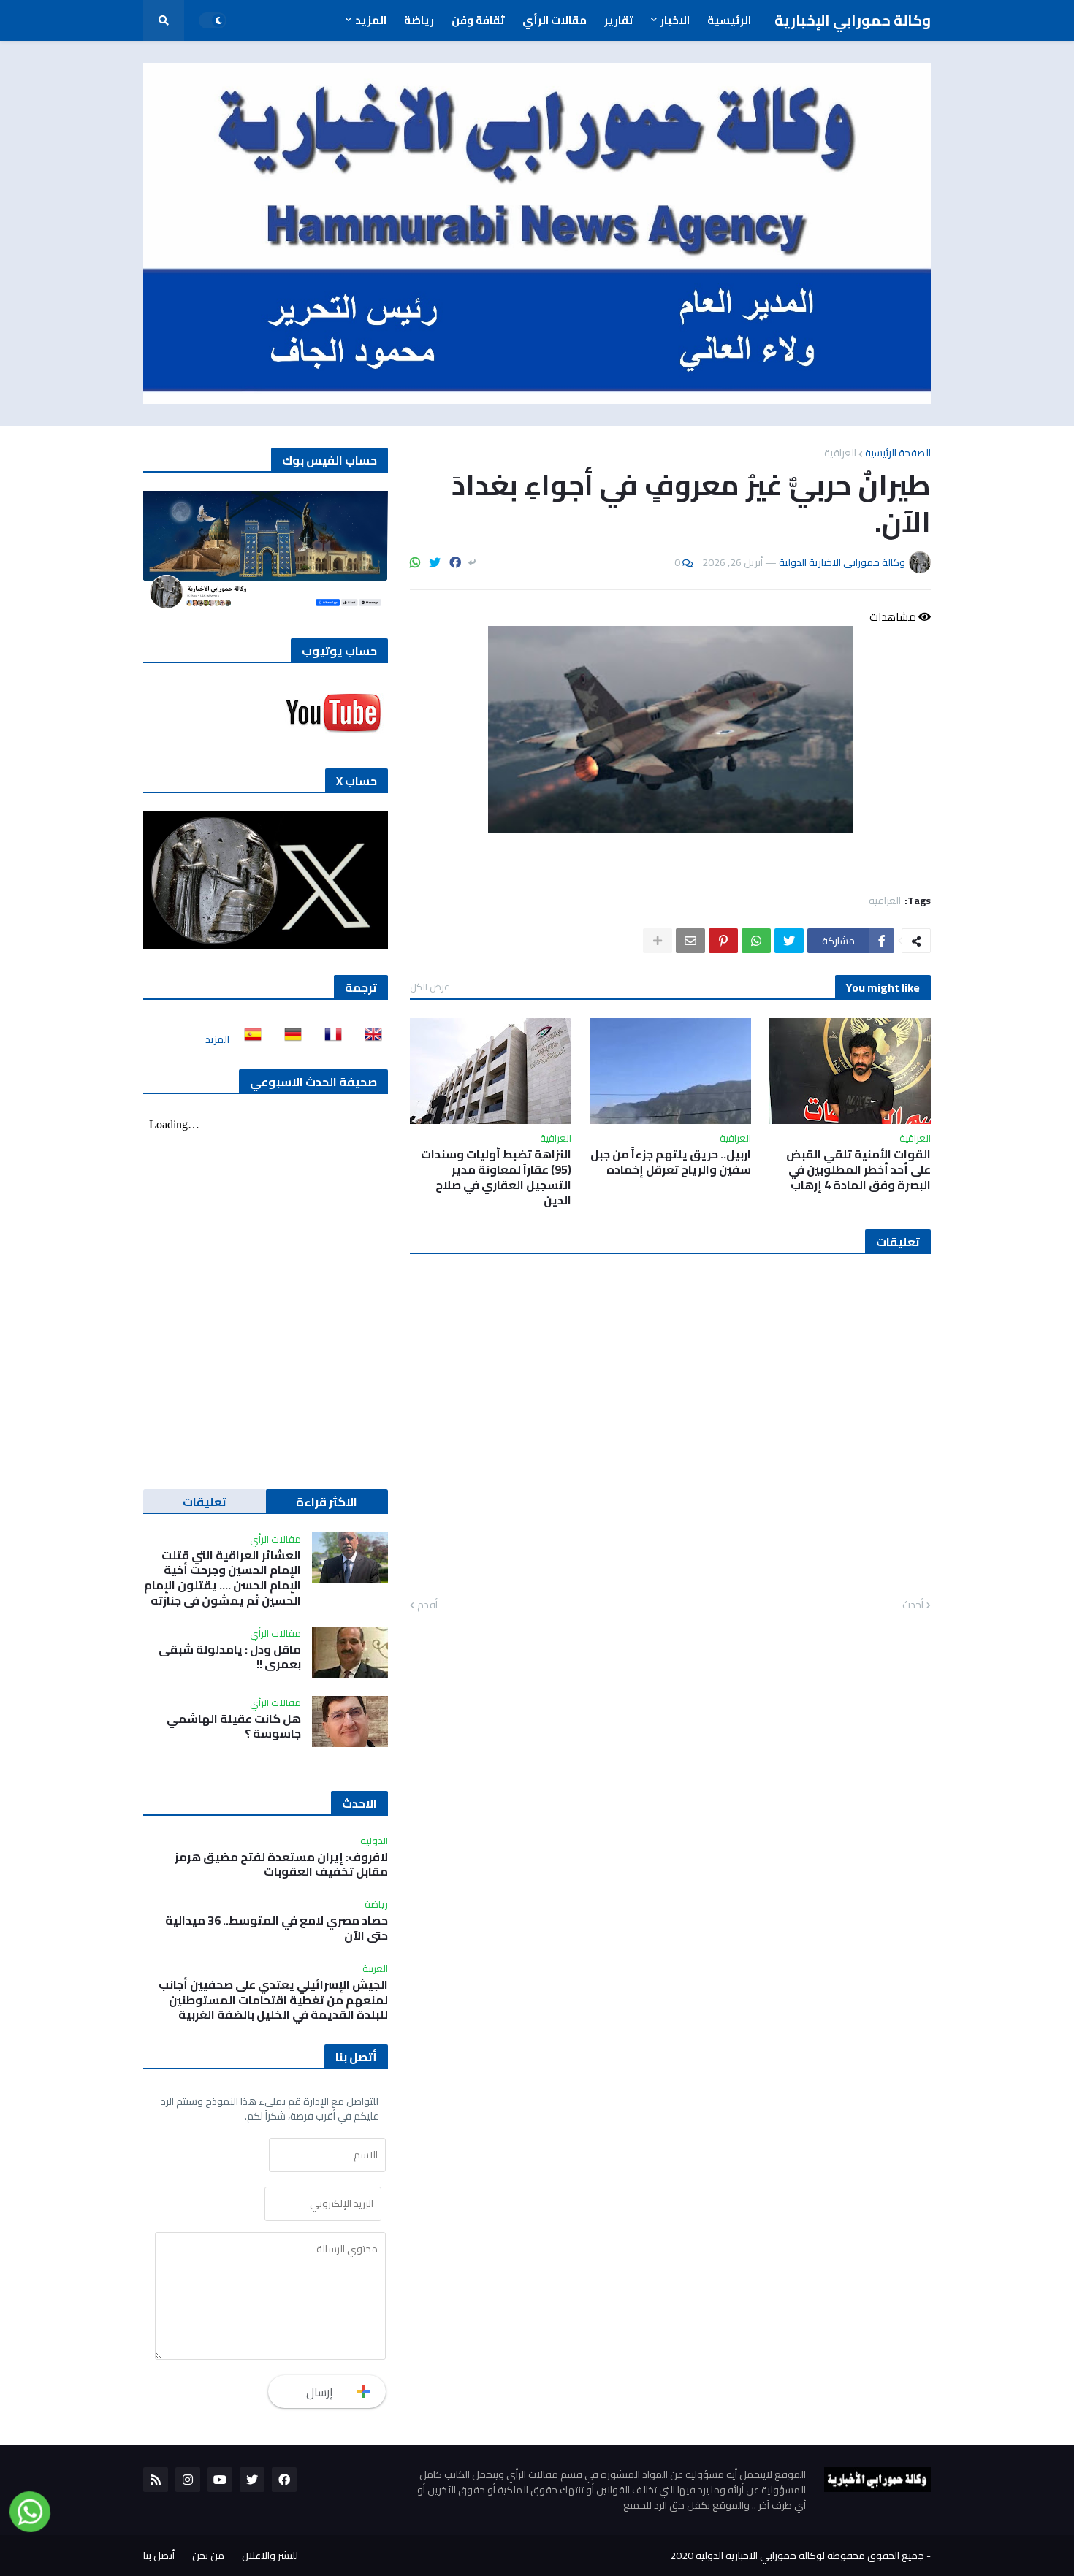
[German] (289, 1039)
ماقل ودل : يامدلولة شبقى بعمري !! (230, 1657)
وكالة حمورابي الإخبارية (853, 20)
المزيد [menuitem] (371, 20)
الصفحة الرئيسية (898, 453)
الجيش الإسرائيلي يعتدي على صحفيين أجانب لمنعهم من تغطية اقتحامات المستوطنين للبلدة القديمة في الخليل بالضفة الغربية (273, 2000)
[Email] (690, 941)
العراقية (840, 453)
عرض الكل (430, 987)
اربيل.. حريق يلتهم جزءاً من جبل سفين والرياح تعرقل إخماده (671, 1162)
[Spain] (248, 1039)
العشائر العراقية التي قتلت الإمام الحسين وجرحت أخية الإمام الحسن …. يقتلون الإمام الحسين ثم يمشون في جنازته (222, 1578)
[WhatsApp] (415, 562)
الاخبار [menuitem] (675, 20)
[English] (369, 1039)
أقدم (427, 1605)
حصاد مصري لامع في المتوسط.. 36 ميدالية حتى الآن (277, 1928)
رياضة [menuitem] (419, 20)
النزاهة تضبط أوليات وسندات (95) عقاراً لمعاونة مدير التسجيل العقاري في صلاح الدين (496, 1177)
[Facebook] (455, 562)
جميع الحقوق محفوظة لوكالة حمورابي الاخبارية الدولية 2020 (797, 2556)
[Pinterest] (723, 941)
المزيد (217, 1039)
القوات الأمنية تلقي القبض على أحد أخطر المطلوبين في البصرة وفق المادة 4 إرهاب (858, 1169)
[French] (329, 1039)
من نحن (208, 2556)
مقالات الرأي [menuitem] (555, 20)
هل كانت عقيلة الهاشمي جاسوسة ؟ (234, 1727)
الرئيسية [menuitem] (729, 20)
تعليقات (205, 1502)
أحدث (913, 1605)
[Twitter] (435, 562)
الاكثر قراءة (327, 1502)
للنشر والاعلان (270, 2556)
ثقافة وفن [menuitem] (478, 20)
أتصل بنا (159, 2556)
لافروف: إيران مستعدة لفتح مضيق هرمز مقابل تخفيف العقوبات (281, 1865)
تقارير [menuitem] (619, 20)
